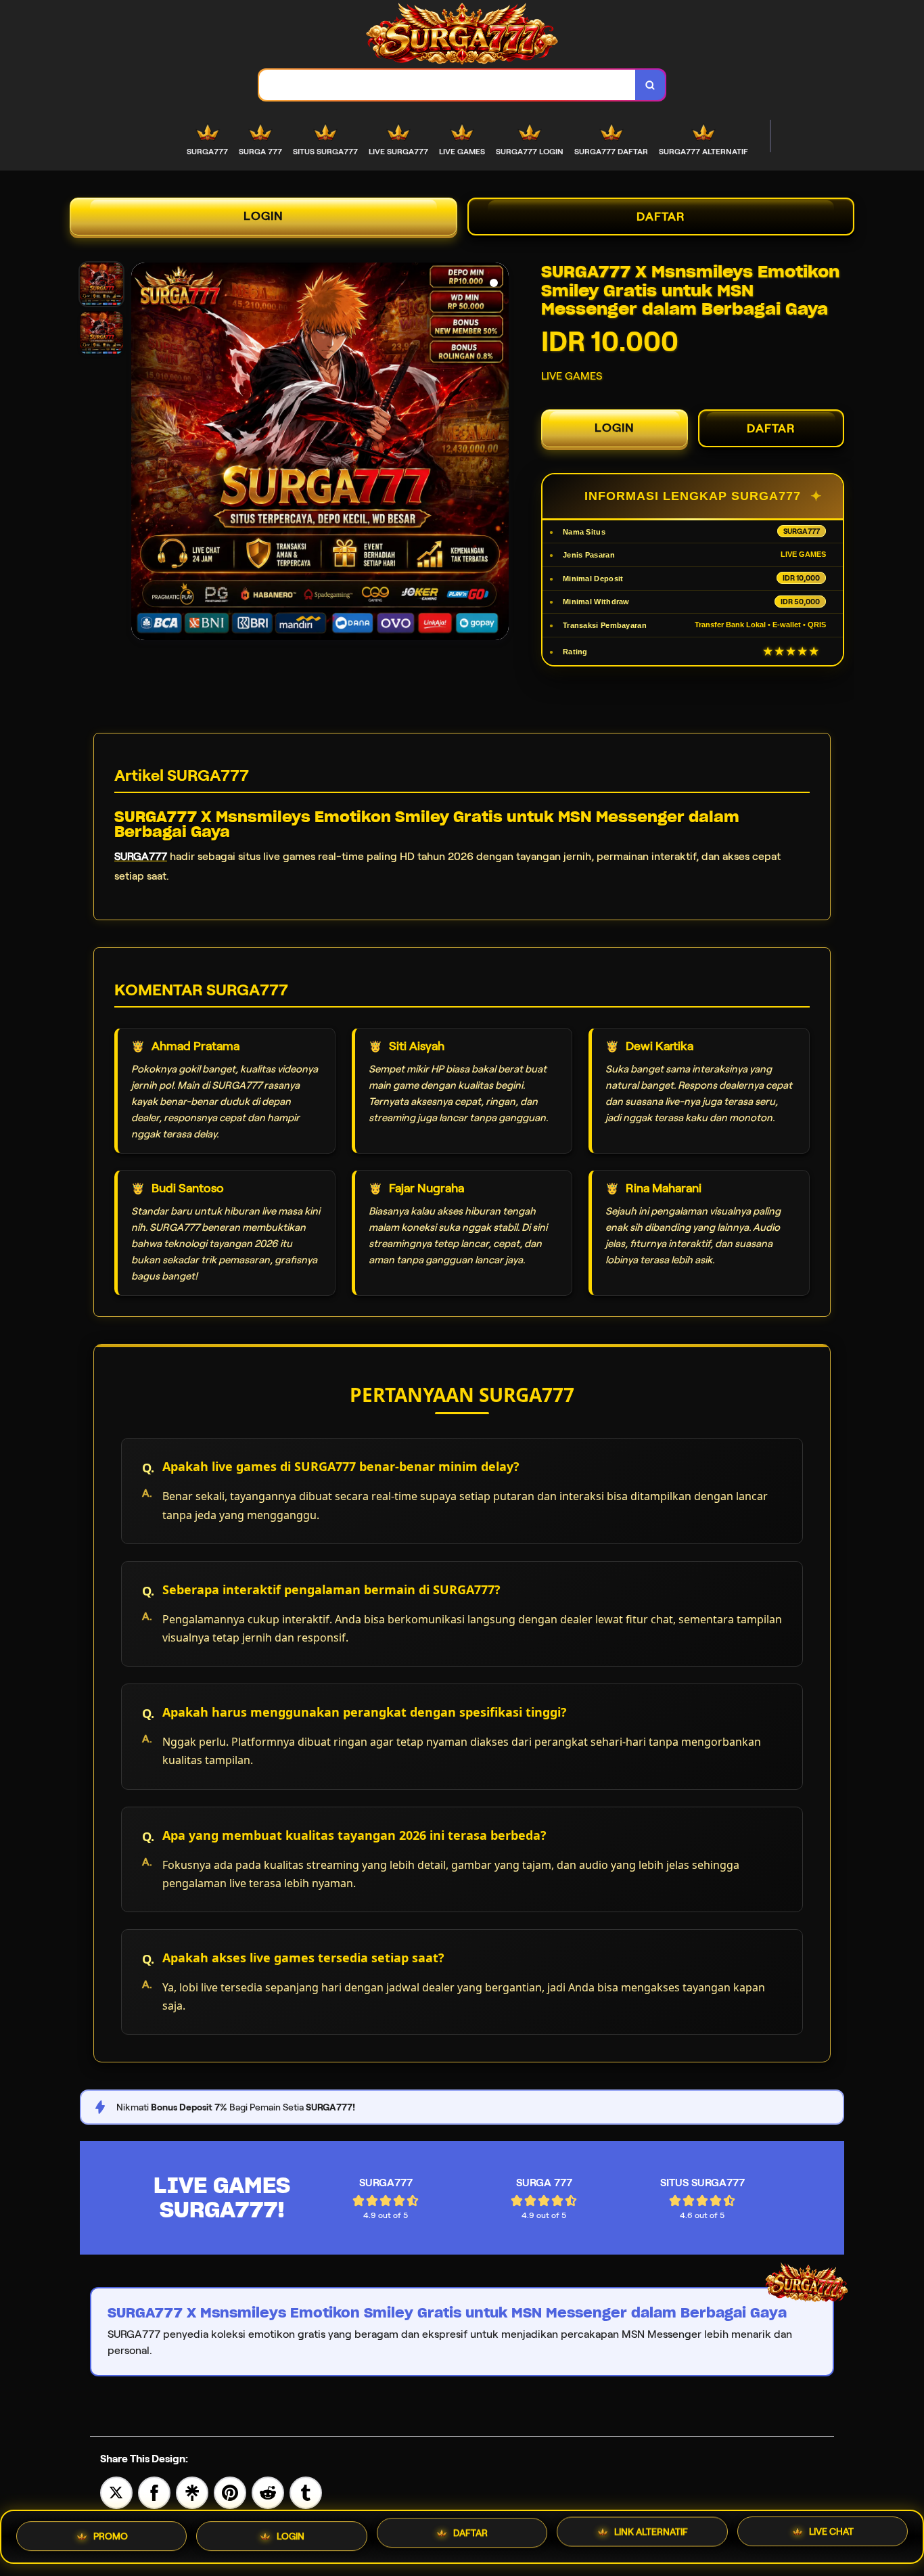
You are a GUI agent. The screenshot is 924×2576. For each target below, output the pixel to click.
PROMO (111, 2532)
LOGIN (263, 216)
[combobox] (447, 85)
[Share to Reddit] (268, 2492)
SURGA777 (141, 856)
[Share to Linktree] (192, 2492)
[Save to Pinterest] (230, 2492)
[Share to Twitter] (116, 2492)
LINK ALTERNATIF (651, 2537)
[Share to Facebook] (154, 2492)
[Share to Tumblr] (306, 2492)
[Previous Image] (142, 453)
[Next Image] (498, 453)
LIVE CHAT (831, 2537)
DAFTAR (661, 217)
